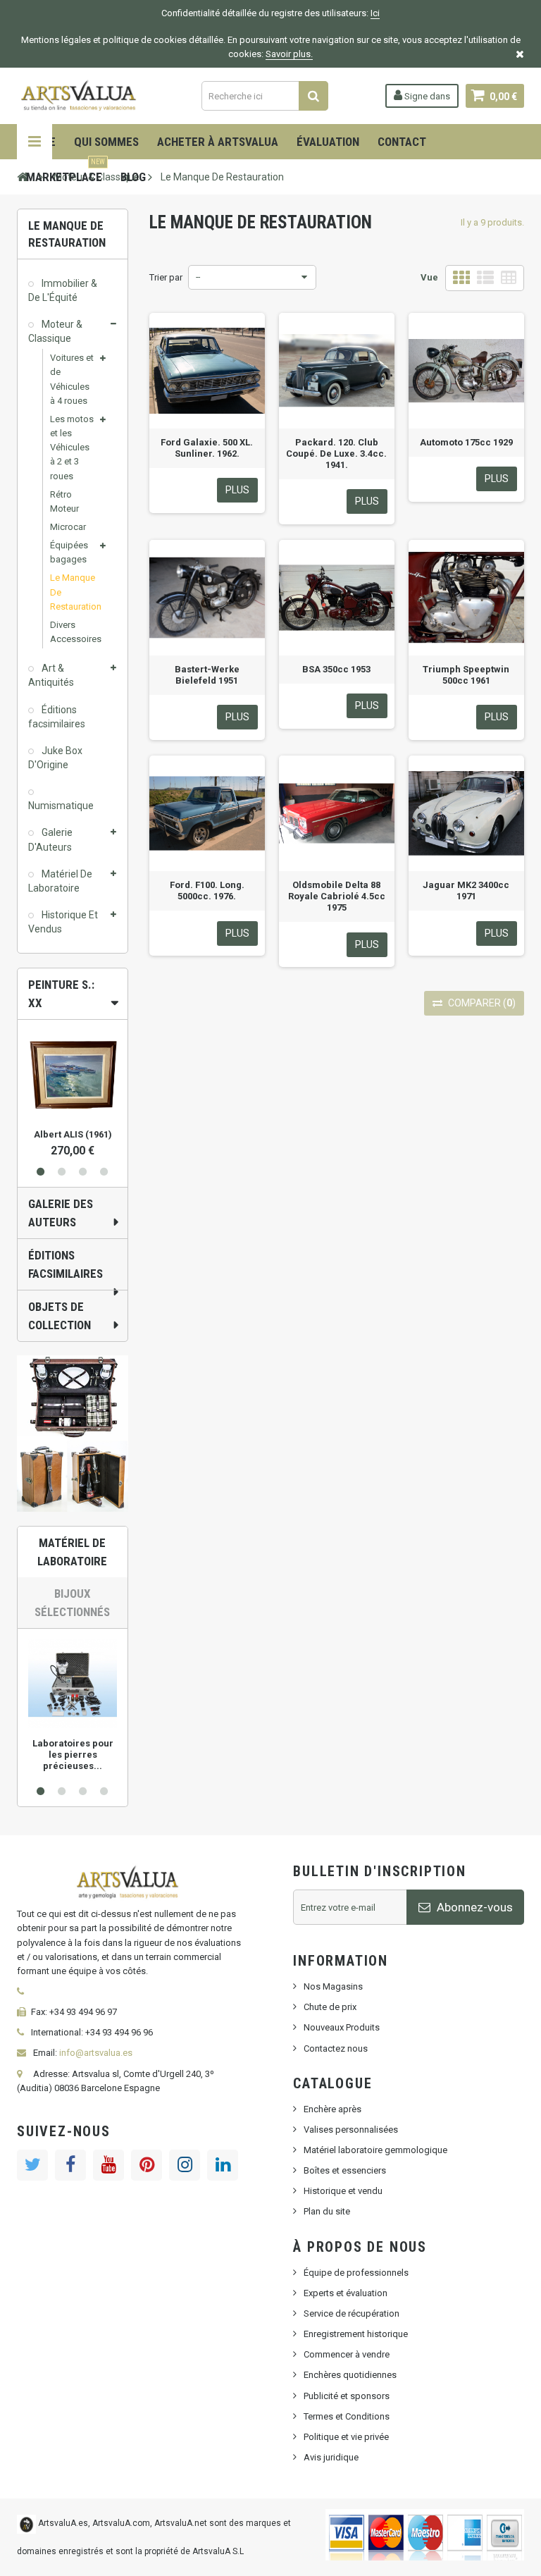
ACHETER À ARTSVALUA (218, 142)
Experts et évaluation (346, 2293)
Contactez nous (336, 2048)
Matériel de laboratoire (72, 1552)
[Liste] (485, 278)
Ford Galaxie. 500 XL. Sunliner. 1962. (207, 448)
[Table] (509, 278)
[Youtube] (108, 2165)
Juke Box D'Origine (55, 758)
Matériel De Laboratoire (60, 881)
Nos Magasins (333, 1986)
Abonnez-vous (473, 1907)
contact (402, 142)
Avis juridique (331, 2457)
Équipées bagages (69, 552)
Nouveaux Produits (342, 2027)
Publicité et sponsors (347, 2396)
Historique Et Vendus (63, 922)
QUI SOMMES (106, 142)
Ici (375, 13)
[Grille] (461, 278)
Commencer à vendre (347, 2354)
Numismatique (61, 806)
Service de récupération (352, 2313)
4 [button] (104, 1172)
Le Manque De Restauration (73, 592)
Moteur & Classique (55, 331)
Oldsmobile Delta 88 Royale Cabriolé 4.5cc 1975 (337, 896)
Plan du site (327, 2211)
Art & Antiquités (51, 675)
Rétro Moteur (64, 501)
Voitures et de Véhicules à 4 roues (72, 379)
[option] (73, 1089)
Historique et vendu (343, 2191)
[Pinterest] (147, 2165)
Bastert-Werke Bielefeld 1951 (207, 675)
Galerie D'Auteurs (50, 839)
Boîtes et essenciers (345, 2170)
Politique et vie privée (346, 2437)
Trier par (166, 277)
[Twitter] (32, 2165)
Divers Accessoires (73, 632)
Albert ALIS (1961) (73, 1134)
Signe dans (426, 96)
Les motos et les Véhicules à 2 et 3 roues (72, 448)
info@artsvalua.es (96, 2053)
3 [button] (83, 1172)
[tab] (73, 994)
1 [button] (41, 1172)
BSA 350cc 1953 (336, 669)
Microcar (68, 527)
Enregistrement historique (356, 2334)
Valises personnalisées (351, 2130)
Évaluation (328, 142)
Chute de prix (330, 2007)
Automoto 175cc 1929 (466, 442)
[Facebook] (70, 2165)
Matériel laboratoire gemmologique (375, 2150)
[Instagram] (185, 2165)
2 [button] (62, 1172)
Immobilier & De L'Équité (63, 290)
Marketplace (66, 172)
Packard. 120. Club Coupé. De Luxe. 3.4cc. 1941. (336, 454)
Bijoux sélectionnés (72, 1603)
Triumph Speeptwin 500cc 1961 (466, 675)
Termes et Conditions (347, 2416)
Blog (133, 177)
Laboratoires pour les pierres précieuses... (73, 1755)
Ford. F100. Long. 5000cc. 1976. (207, 890)
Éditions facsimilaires (57, 717)
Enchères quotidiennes (350, 2375)
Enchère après (332, 2109)
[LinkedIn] (223, 2165)
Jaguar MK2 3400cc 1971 (466, 890)
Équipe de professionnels (356, 2273)
